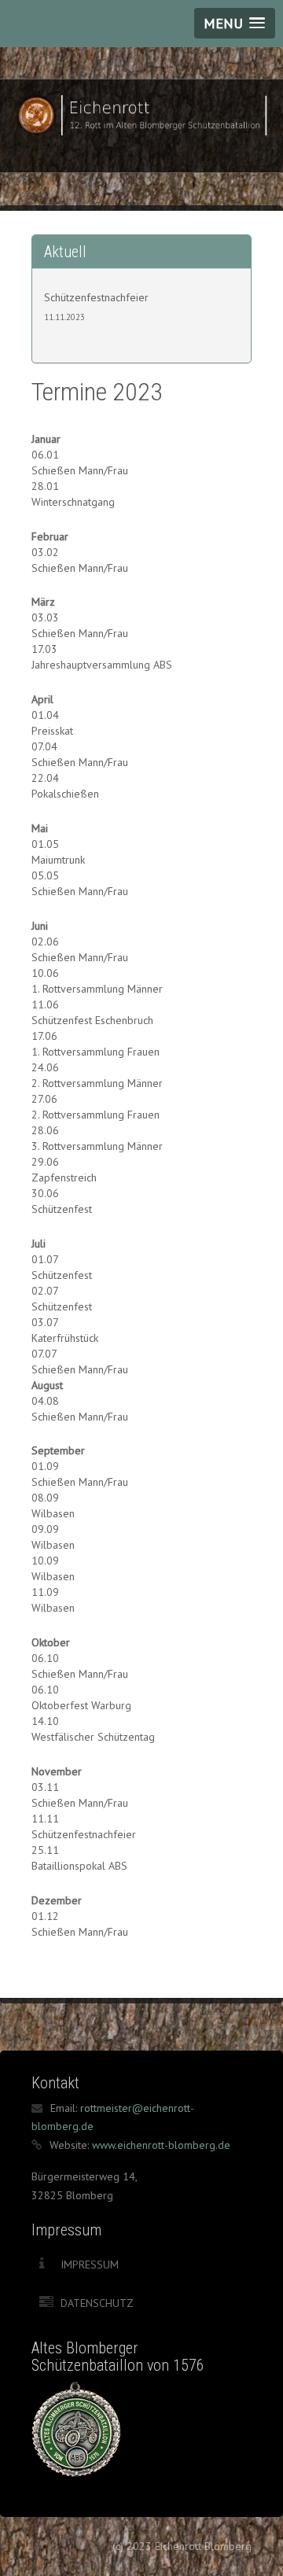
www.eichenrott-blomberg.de (161, 2145)
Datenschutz (97, 2303)
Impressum (90, 2265)
